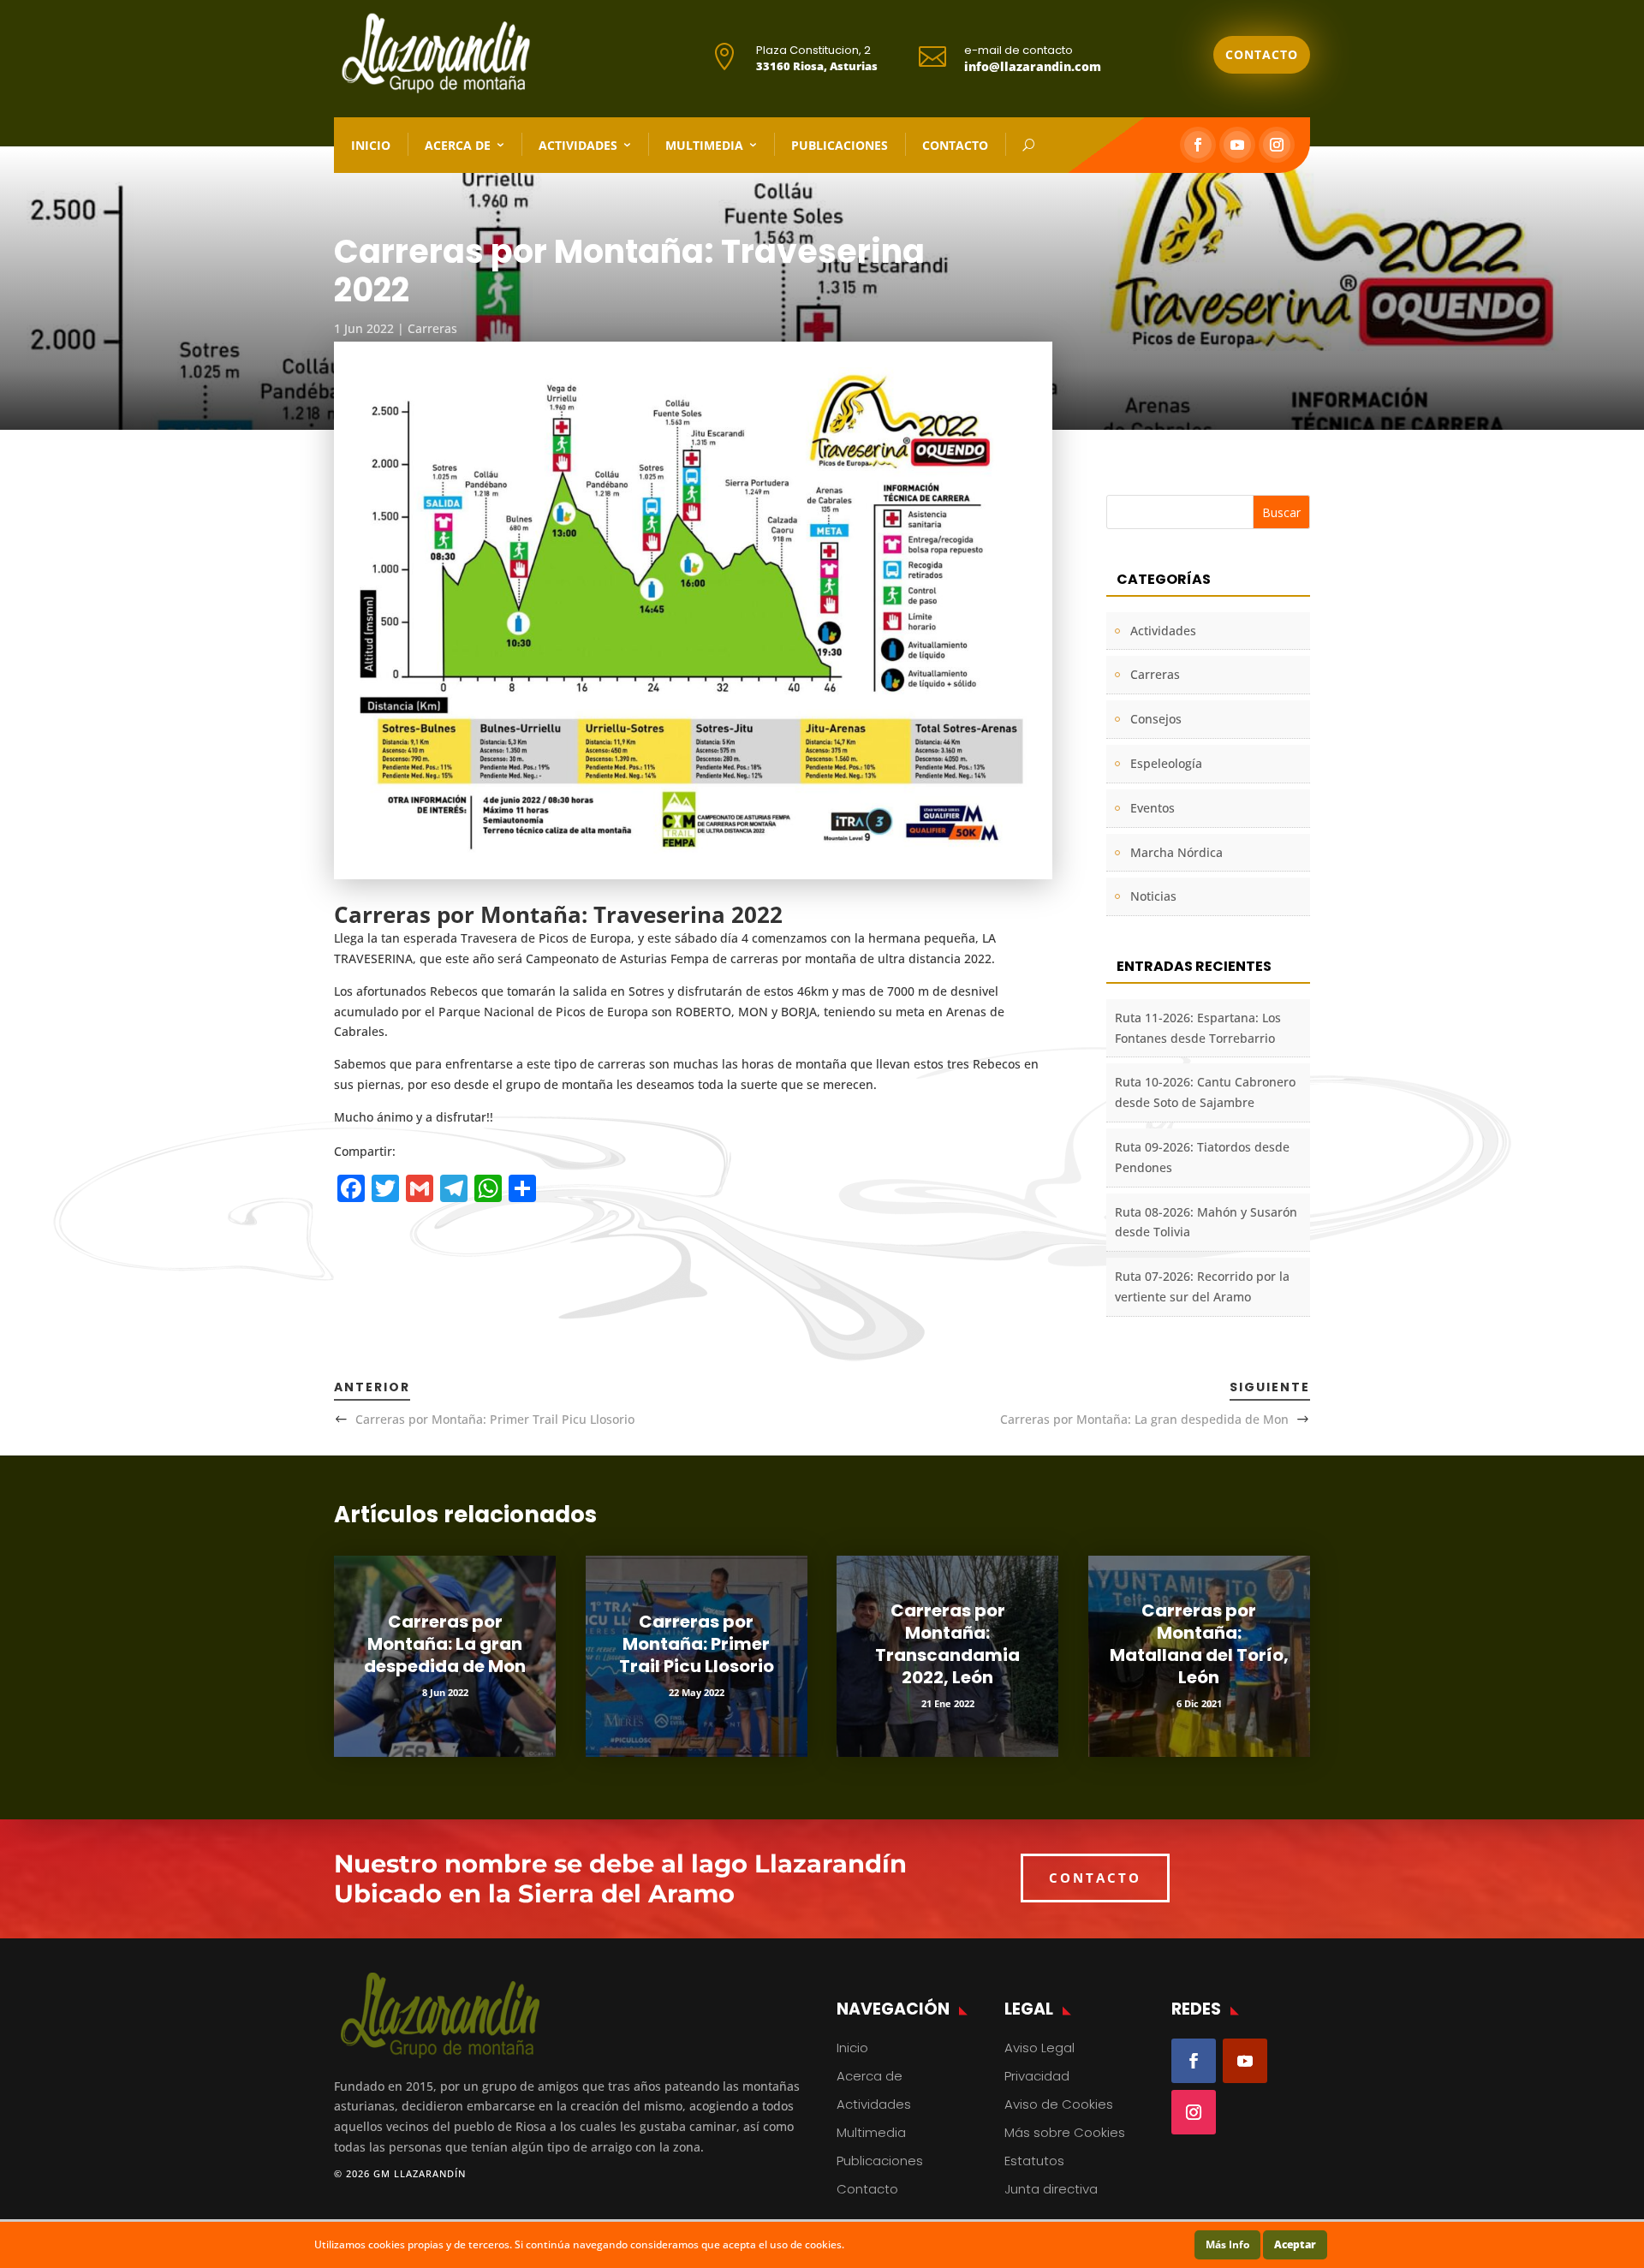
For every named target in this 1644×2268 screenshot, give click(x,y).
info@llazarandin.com (1033, 66)
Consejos (1156, 719)
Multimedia (704, 145)
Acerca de (458, 145)
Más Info (1227, 2244)
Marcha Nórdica (1176, 852)
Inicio (371, 145)
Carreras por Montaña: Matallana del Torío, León (1199, 1644)
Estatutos (1034, 2161)
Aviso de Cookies (1059, 2104)
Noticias (1153, 896)
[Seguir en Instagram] (1277, 145)
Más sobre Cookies (1065, 2132)
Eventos (1153, 808)
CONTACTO (1095, 1878)
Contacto (1262, 54)
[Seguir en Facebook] (1198, 145)
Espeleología (1166, 763)
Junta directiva (1051, 2189)
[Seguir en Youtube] (1237, 145)
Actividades (578, 145)
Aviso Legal (1039, 2048)
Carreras (432, 328)
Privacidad (1037, 2076)
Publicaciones (840, 145)
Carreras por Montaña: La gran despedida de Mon (1144, 1419)
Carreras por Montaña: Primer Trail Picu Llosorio (495, 1419)
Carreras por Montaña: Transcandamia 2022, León (947, 1644)
